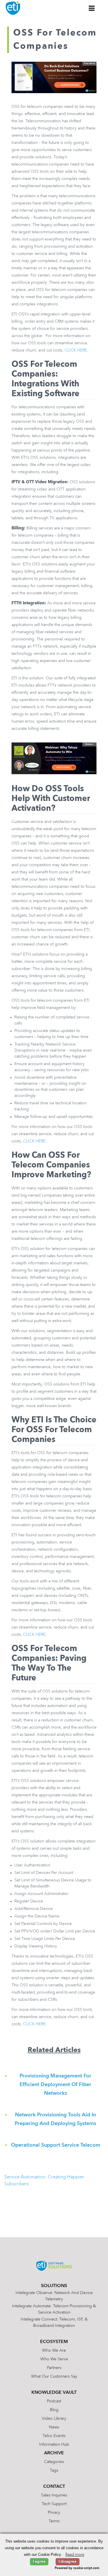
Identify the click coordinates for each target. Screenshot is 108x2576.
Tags (54, 2470)
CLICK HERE (76, 350)
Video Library (54, 2419)
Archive (54, 2453)
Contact (54, 2487)
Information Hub (54, 2445)
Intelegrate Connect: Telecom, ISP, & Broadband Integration (54, 2323)
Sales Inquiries (54, 2495)
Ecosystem (54, 2342)
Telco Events (54, 2436)
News (54, 2427)
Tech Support (54, 2504)
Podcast (54, 2401)
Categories (54, 2462)
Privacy (54, 2513)
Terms (54, 2521)
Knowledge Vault (54, 2393)
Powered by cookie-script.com (77, 2568)
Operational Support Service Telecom (56, 2145)
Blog (54, 2410)
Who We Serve (54, 2359)
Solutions (54, 2286)
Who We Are (54, 2351)
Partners (54, 2368)
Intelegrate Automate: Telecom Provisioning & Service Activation (54, 2309)
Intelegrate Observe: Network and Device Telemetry (54, 2296)
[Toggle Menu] (92, 8)
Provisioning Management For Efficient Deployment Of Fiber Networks (55, 2085)
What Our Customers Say (54, 2376)
